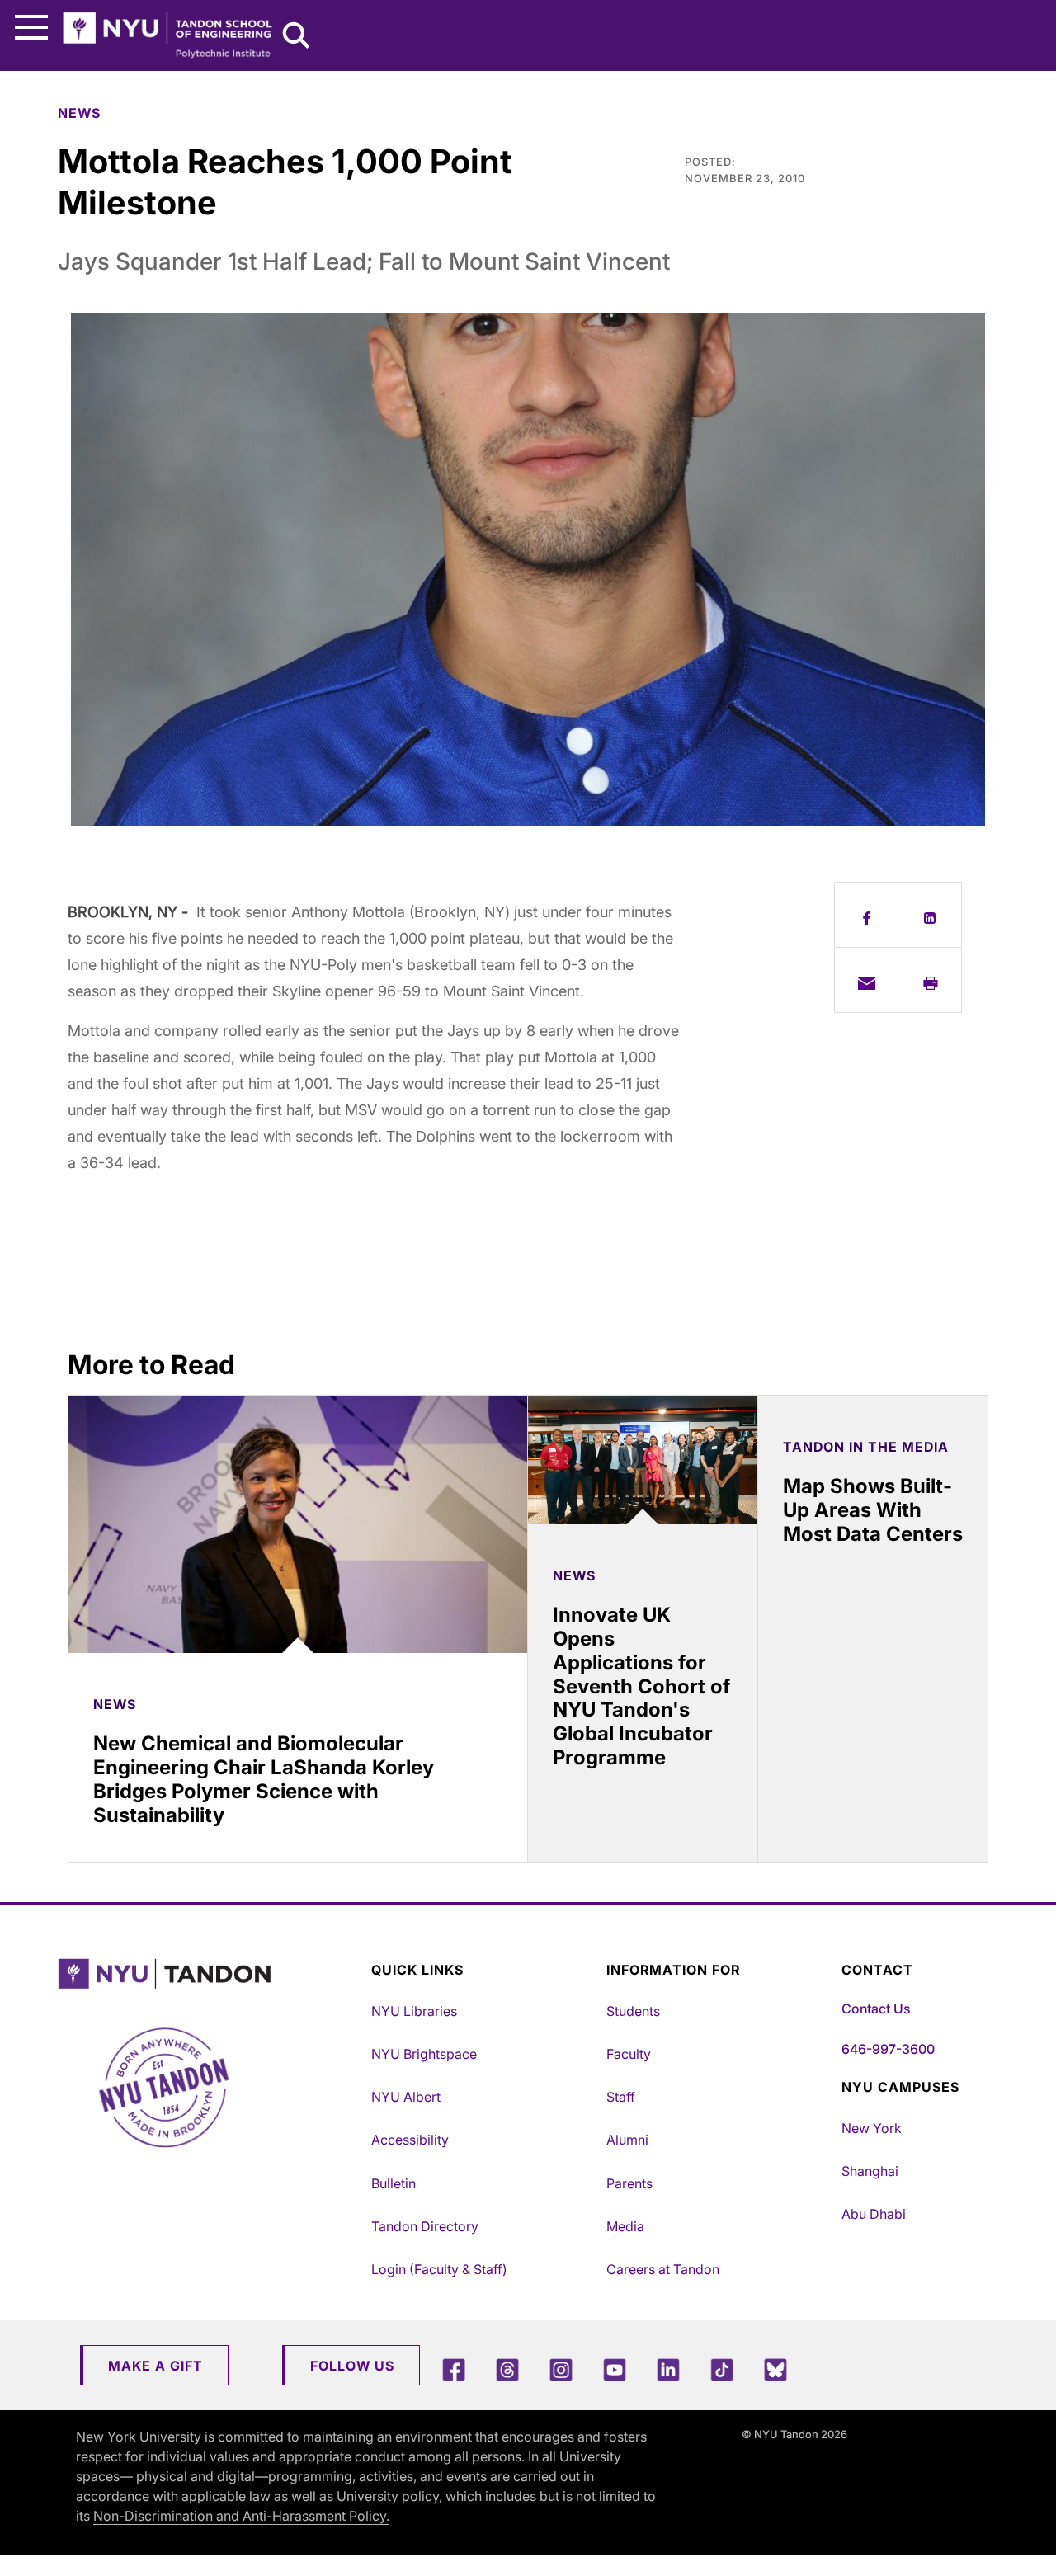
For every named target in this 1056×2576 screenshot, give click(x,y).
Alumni (627, 2140)
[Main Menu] (31, 28)
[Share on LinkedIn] (930, 915)
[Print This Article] (930, 980)
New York (872, 2128)
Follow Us (352, 2366)
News (79, 113)
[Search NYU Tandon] (297, 37)
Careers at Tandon (663, 2269)
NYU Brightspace (424, 2054)
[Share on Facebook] (866, 915)
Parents (629, 2183)
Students (633, 2011)
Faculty (629, 2054)
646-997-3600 (888, 2049)
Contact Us (876, 2009)
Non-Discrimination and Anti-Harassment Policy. (241, 2516)
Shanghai (870, 2171)
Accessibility (410, 2140)
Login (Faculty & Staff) (439, 2269)
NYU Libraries (414, 2011)
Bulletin (394, 2183)
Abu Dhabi (874, 2214)
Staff (621, 2097)
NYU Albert (406, 2097)
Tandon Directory (425, 2226)
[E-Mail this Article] (866, 980)
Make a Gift (156, 2366)
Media (625, 2226)
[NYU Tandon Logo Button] (210, 1974)
